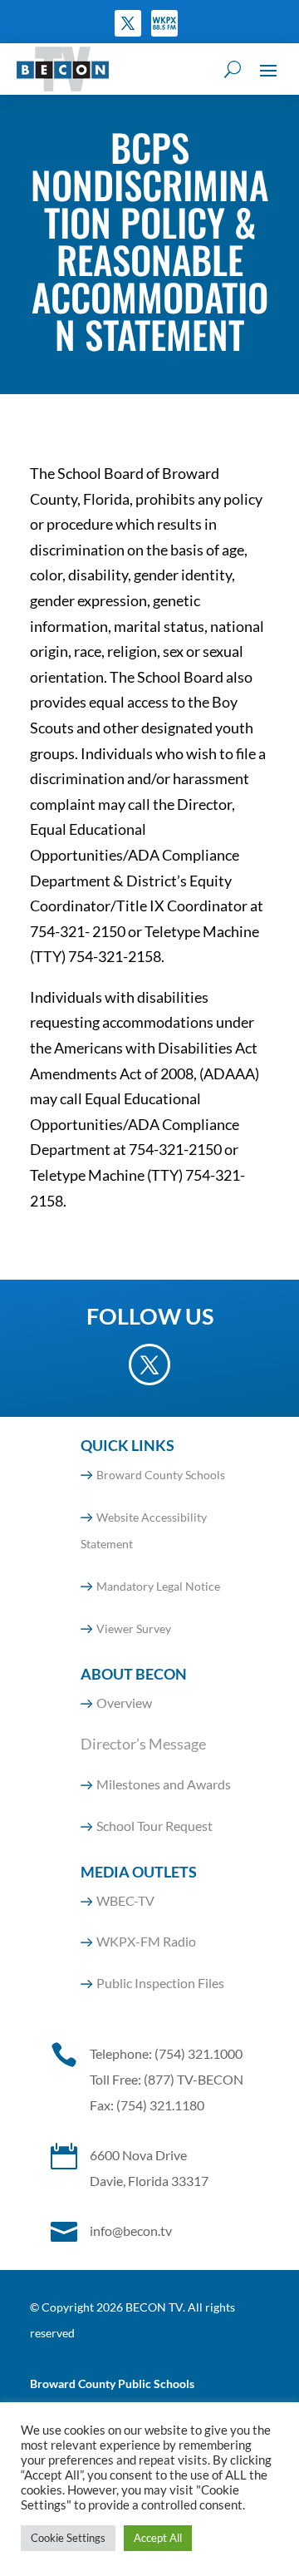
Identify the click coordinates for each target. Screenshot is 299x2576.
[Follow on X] (128, 23)
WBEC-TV (125, 1900)
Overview (124, 1703)
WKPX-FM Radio (146, 1941)
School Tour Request (154, 1826)
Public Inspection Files (160, 1983)
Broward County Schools (161, 1475)
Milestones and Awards (164, 1784)
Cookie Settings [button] (68, 2538)
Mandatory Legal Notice (158, 1586)
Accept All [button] (158, 2538)
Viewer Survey (134, 1629)
